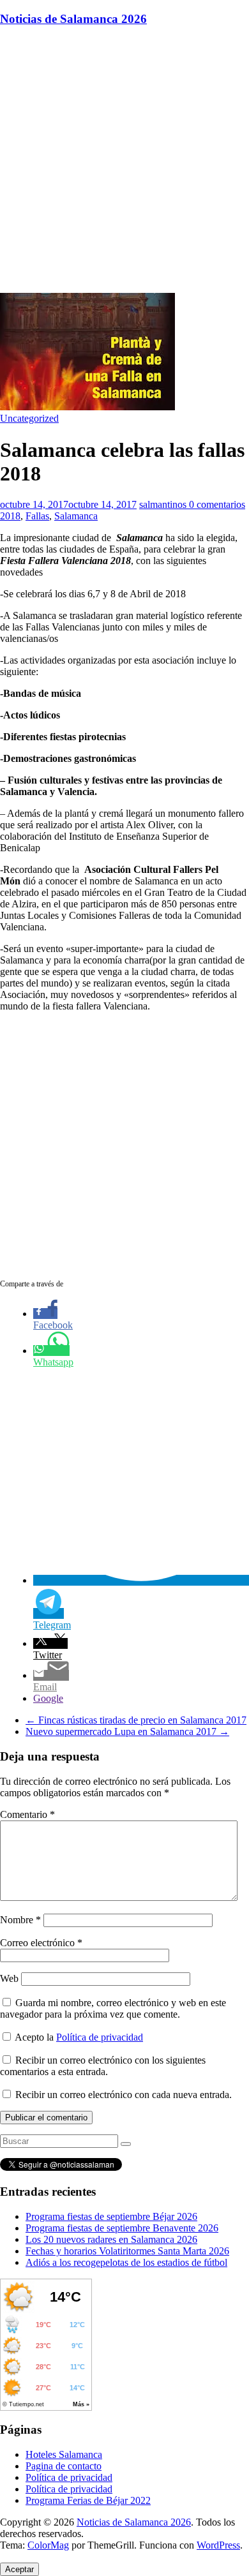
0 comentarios (217, 504)
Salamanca (76, 516)
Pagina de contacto (64, 2466)
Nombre (20, 1920)
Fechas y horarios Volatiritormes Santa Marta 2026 (127, 2251)
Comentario (27, 1814)
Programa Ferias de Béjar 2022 (88, 2500)
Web (9, 1978)
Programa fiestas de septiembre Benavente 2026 (122, 2228)
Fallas (37, 516)
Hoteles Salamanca (64, 2454)
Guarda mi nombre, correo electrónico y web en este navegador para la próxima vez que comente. (113, 2008)
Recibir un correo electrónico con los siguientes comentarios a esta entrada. (103, 2066)
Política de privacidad (100, 2037)
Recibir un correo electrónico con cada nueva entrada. (124, 2095)
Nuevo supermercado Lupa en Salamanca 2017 (127, 1731)
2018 (10, 516)
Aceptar (19, 2569)
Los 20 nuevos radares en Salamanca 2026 (111, 2239)
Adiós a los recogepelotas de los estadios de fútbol (126, 2262)
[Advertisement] (124, 162)
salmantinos (164, 504)
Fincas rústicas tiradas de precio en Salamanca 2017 (136, 1720)
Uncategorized (29, 418)
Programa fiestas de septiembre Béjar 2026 (111, 2216)
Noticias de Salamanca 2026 (73, 19)
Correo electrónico (41, 1943)
